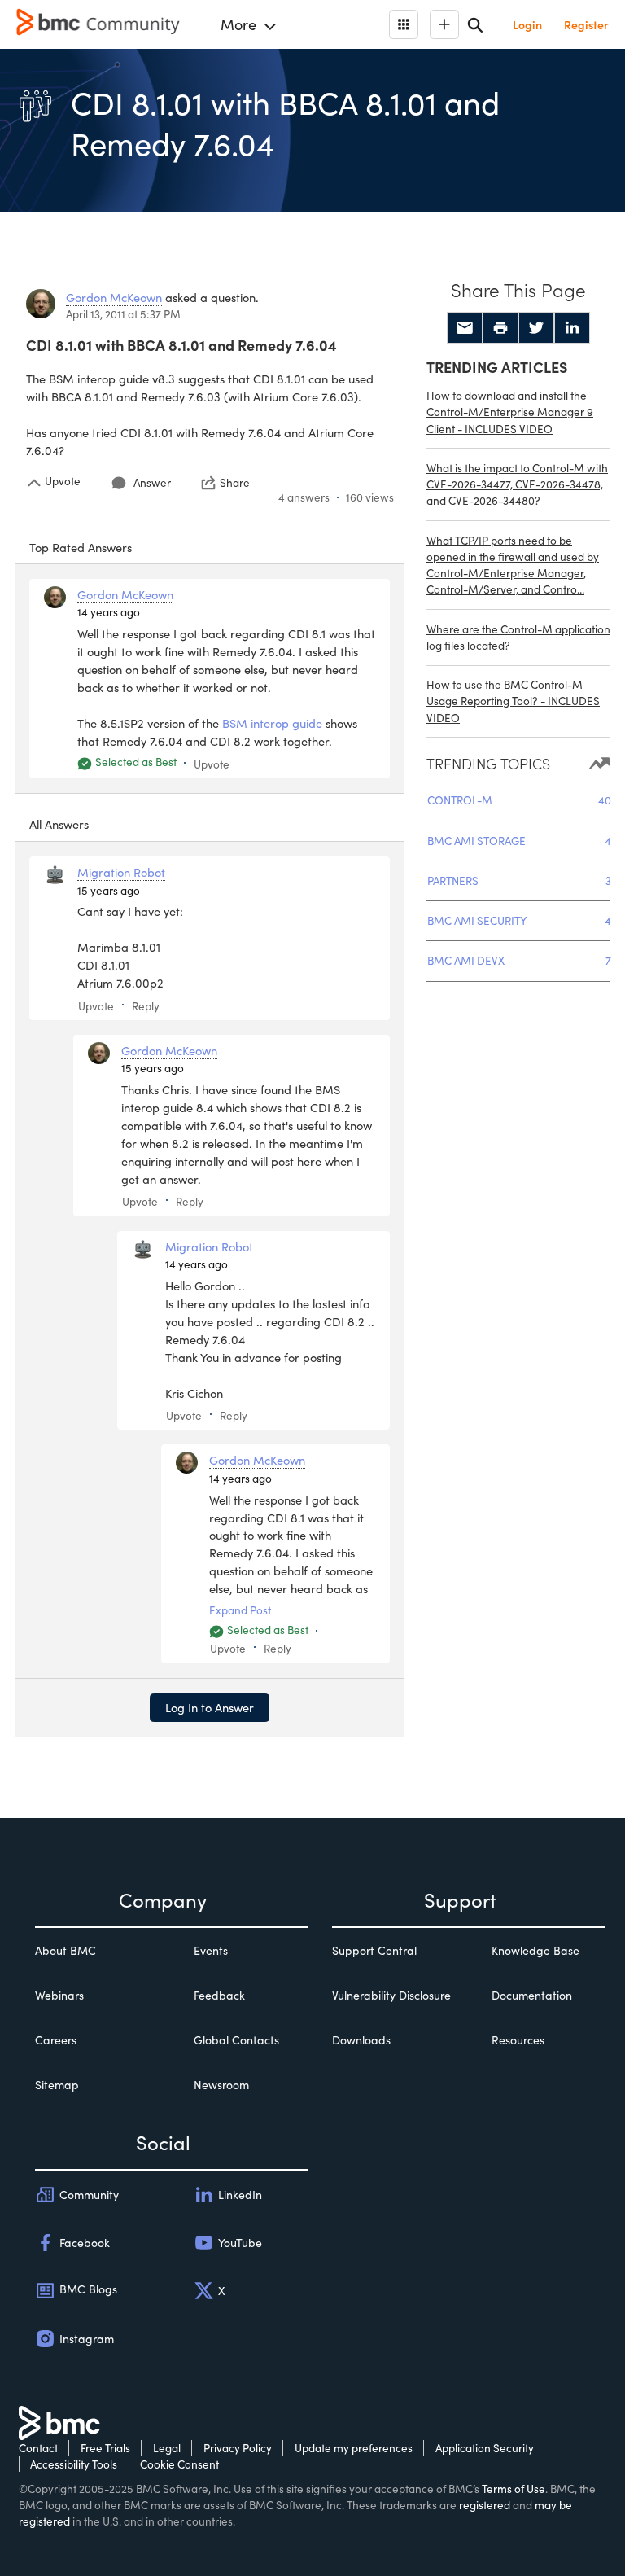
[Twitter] (536, 328)
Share (235, 483)
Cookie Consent (179, 2464)
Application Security (485, 2448)
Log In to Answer (210, 1707)
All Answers (59, 824)
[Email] (465, 328)
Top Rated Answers (81, 547)
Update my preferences (354, 2448)
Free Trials (105, 2448)
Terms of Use (514, 2488)
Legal (167, 2448)
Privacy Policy (238, 2448)
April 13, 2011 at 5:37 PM (123, 314)
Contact (38, 2448)
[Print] (500, 328)
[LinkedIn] (572, 328)
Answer (152, 482)
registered (485, 2505)
